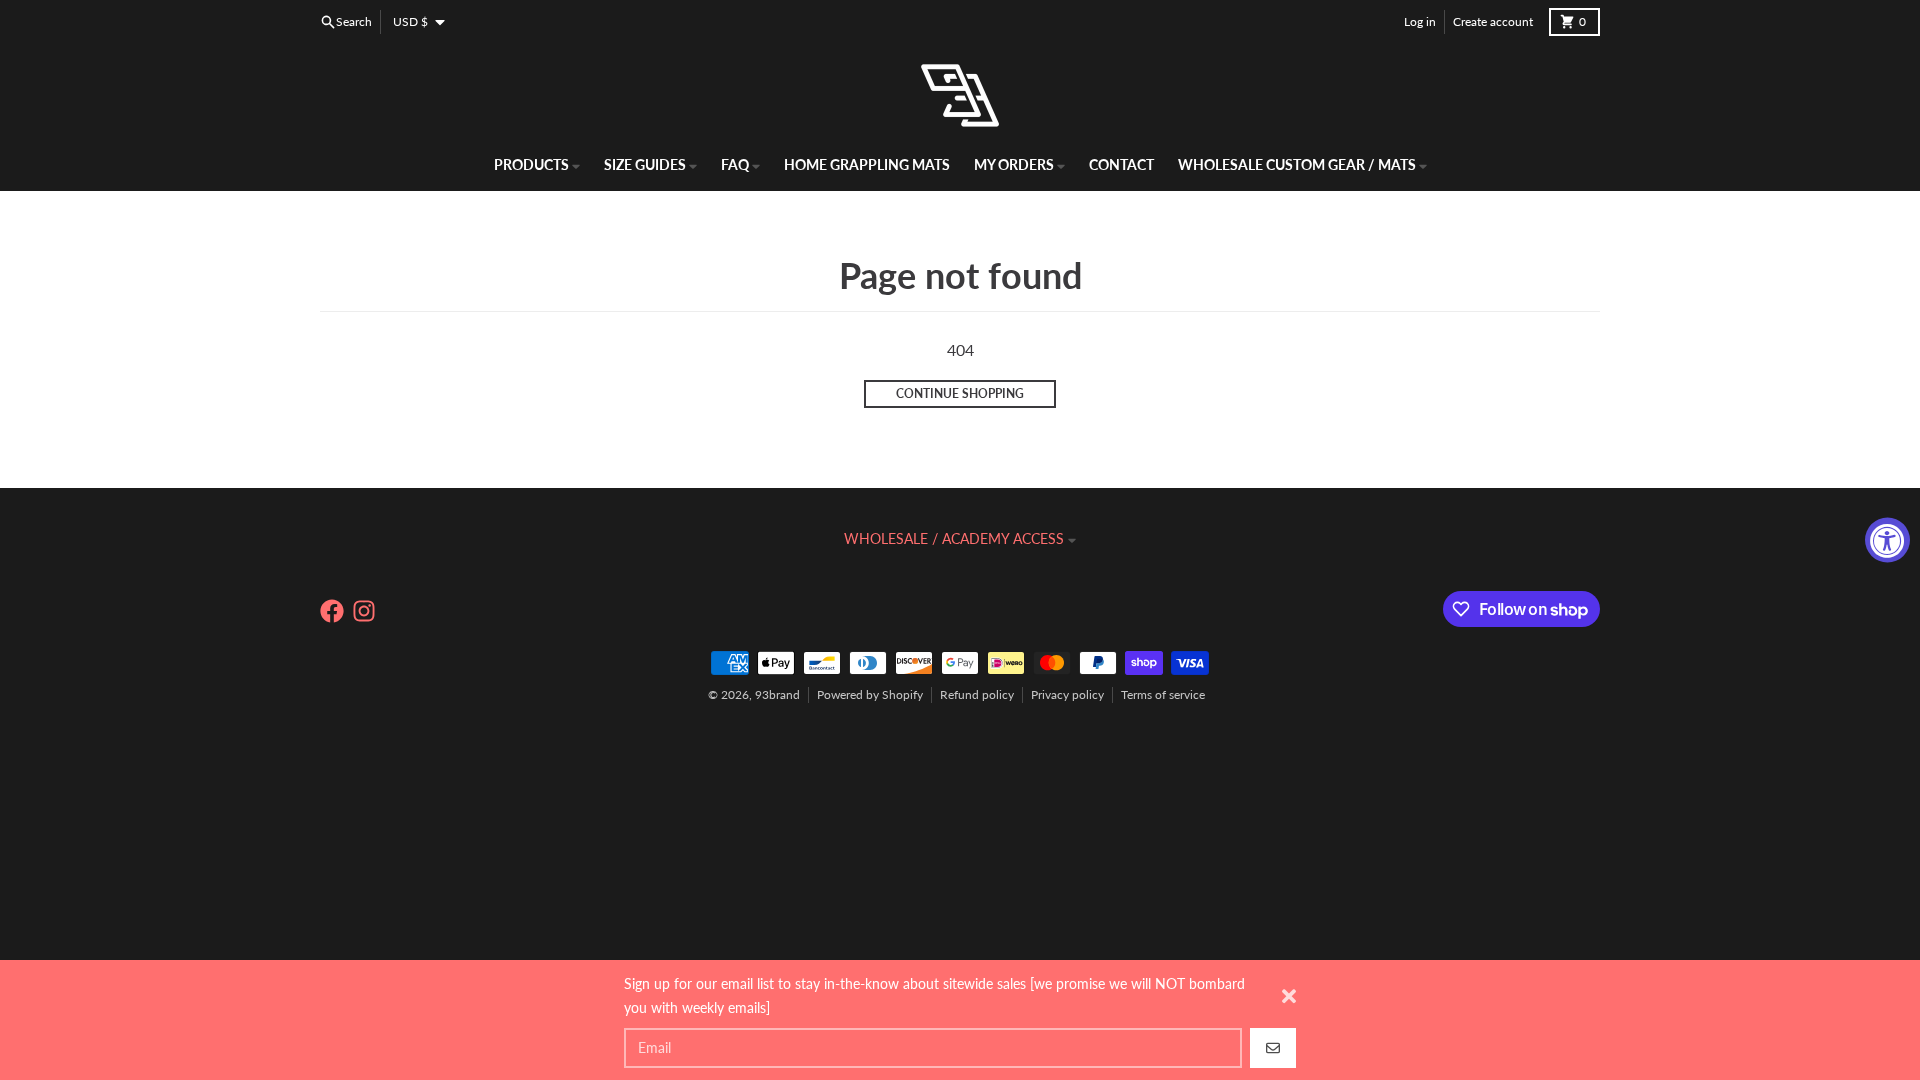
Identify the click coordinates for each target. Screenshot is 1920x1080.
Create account (1493, 21)
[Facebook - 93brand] (332, 611)
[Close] (1289, 996)
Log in (1420, 21)
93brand (777, 694)
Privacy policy (1067, 694)
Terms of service (1163, 694)
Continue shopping (960, 393)
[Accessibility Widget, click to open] (1887, 540)
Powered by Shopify (870, 694)
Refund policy (977, 694)
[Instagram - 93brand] (364, 611)
